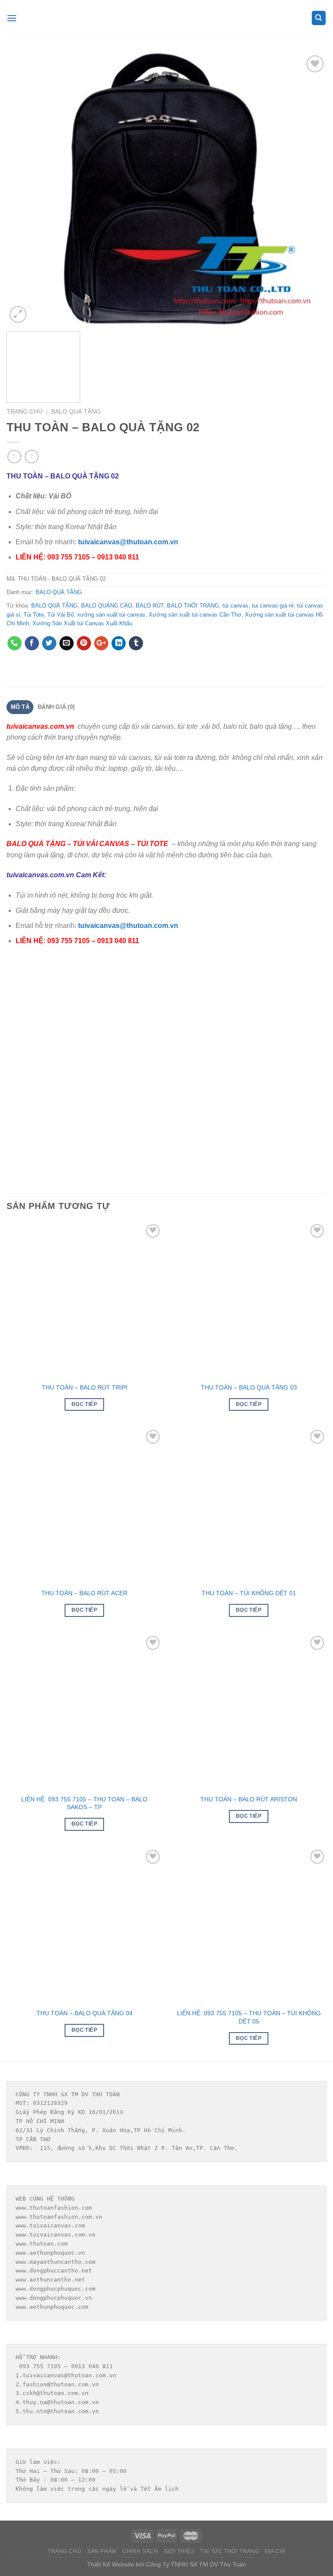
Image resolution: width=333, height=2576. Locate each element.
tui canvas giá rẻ (273, 606)
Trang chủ (24, 412)
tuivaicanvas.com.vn (40, 726)
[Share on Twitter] (49, 643)
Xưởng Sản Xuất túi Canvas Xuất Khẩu (82, 623)
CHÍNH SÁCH (140, 2551)
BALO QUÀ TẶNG (76, 412)
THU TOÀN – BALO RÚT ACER (84, 1593)
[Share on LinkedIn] (119, 643)
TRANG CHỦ (65, 2551)
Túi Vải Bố (60, 615)
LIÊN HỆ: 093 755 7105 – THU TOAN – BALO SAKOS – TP (84, 1803)
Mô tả (20, 707)
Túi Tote (34, 615)
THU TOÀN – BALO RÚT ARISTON (249, 1799)
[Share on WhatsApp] (15, 643)
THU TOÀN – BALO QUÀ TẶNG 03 (249, 1387)
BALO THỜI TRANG (193, 606)
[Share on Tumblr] (136, 643)
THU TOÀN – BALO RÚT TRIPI (85, 1387)
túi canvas (235, 606)
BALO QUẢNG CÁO (107, 606)
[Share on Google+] (101, 643)
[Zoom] (18, 315)
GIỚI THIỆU (179, 2551)
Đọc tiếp (84, 1404)
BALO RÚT (150, 606)
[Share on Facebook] (32, 643)
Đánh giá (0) (56, 707)
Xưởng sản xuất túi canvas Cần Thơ (195, 615)
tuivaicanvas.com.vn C (44, 875)
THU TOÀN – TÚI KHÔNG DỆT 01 (249, 1593)
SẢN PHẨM (102, 2551)
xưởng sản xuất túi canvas (111, 615)
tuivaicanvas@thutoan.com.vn (128, 542)
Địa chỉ (275, 2551)
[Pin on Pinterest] (84, 643)
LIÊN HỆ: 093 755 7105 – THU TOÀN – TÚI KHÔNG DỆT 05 (249, 2017)
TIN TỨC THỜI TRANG (229, 2551)
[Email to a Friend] (67, 643)
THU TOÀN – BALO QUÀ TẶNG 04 (85, 2013)
